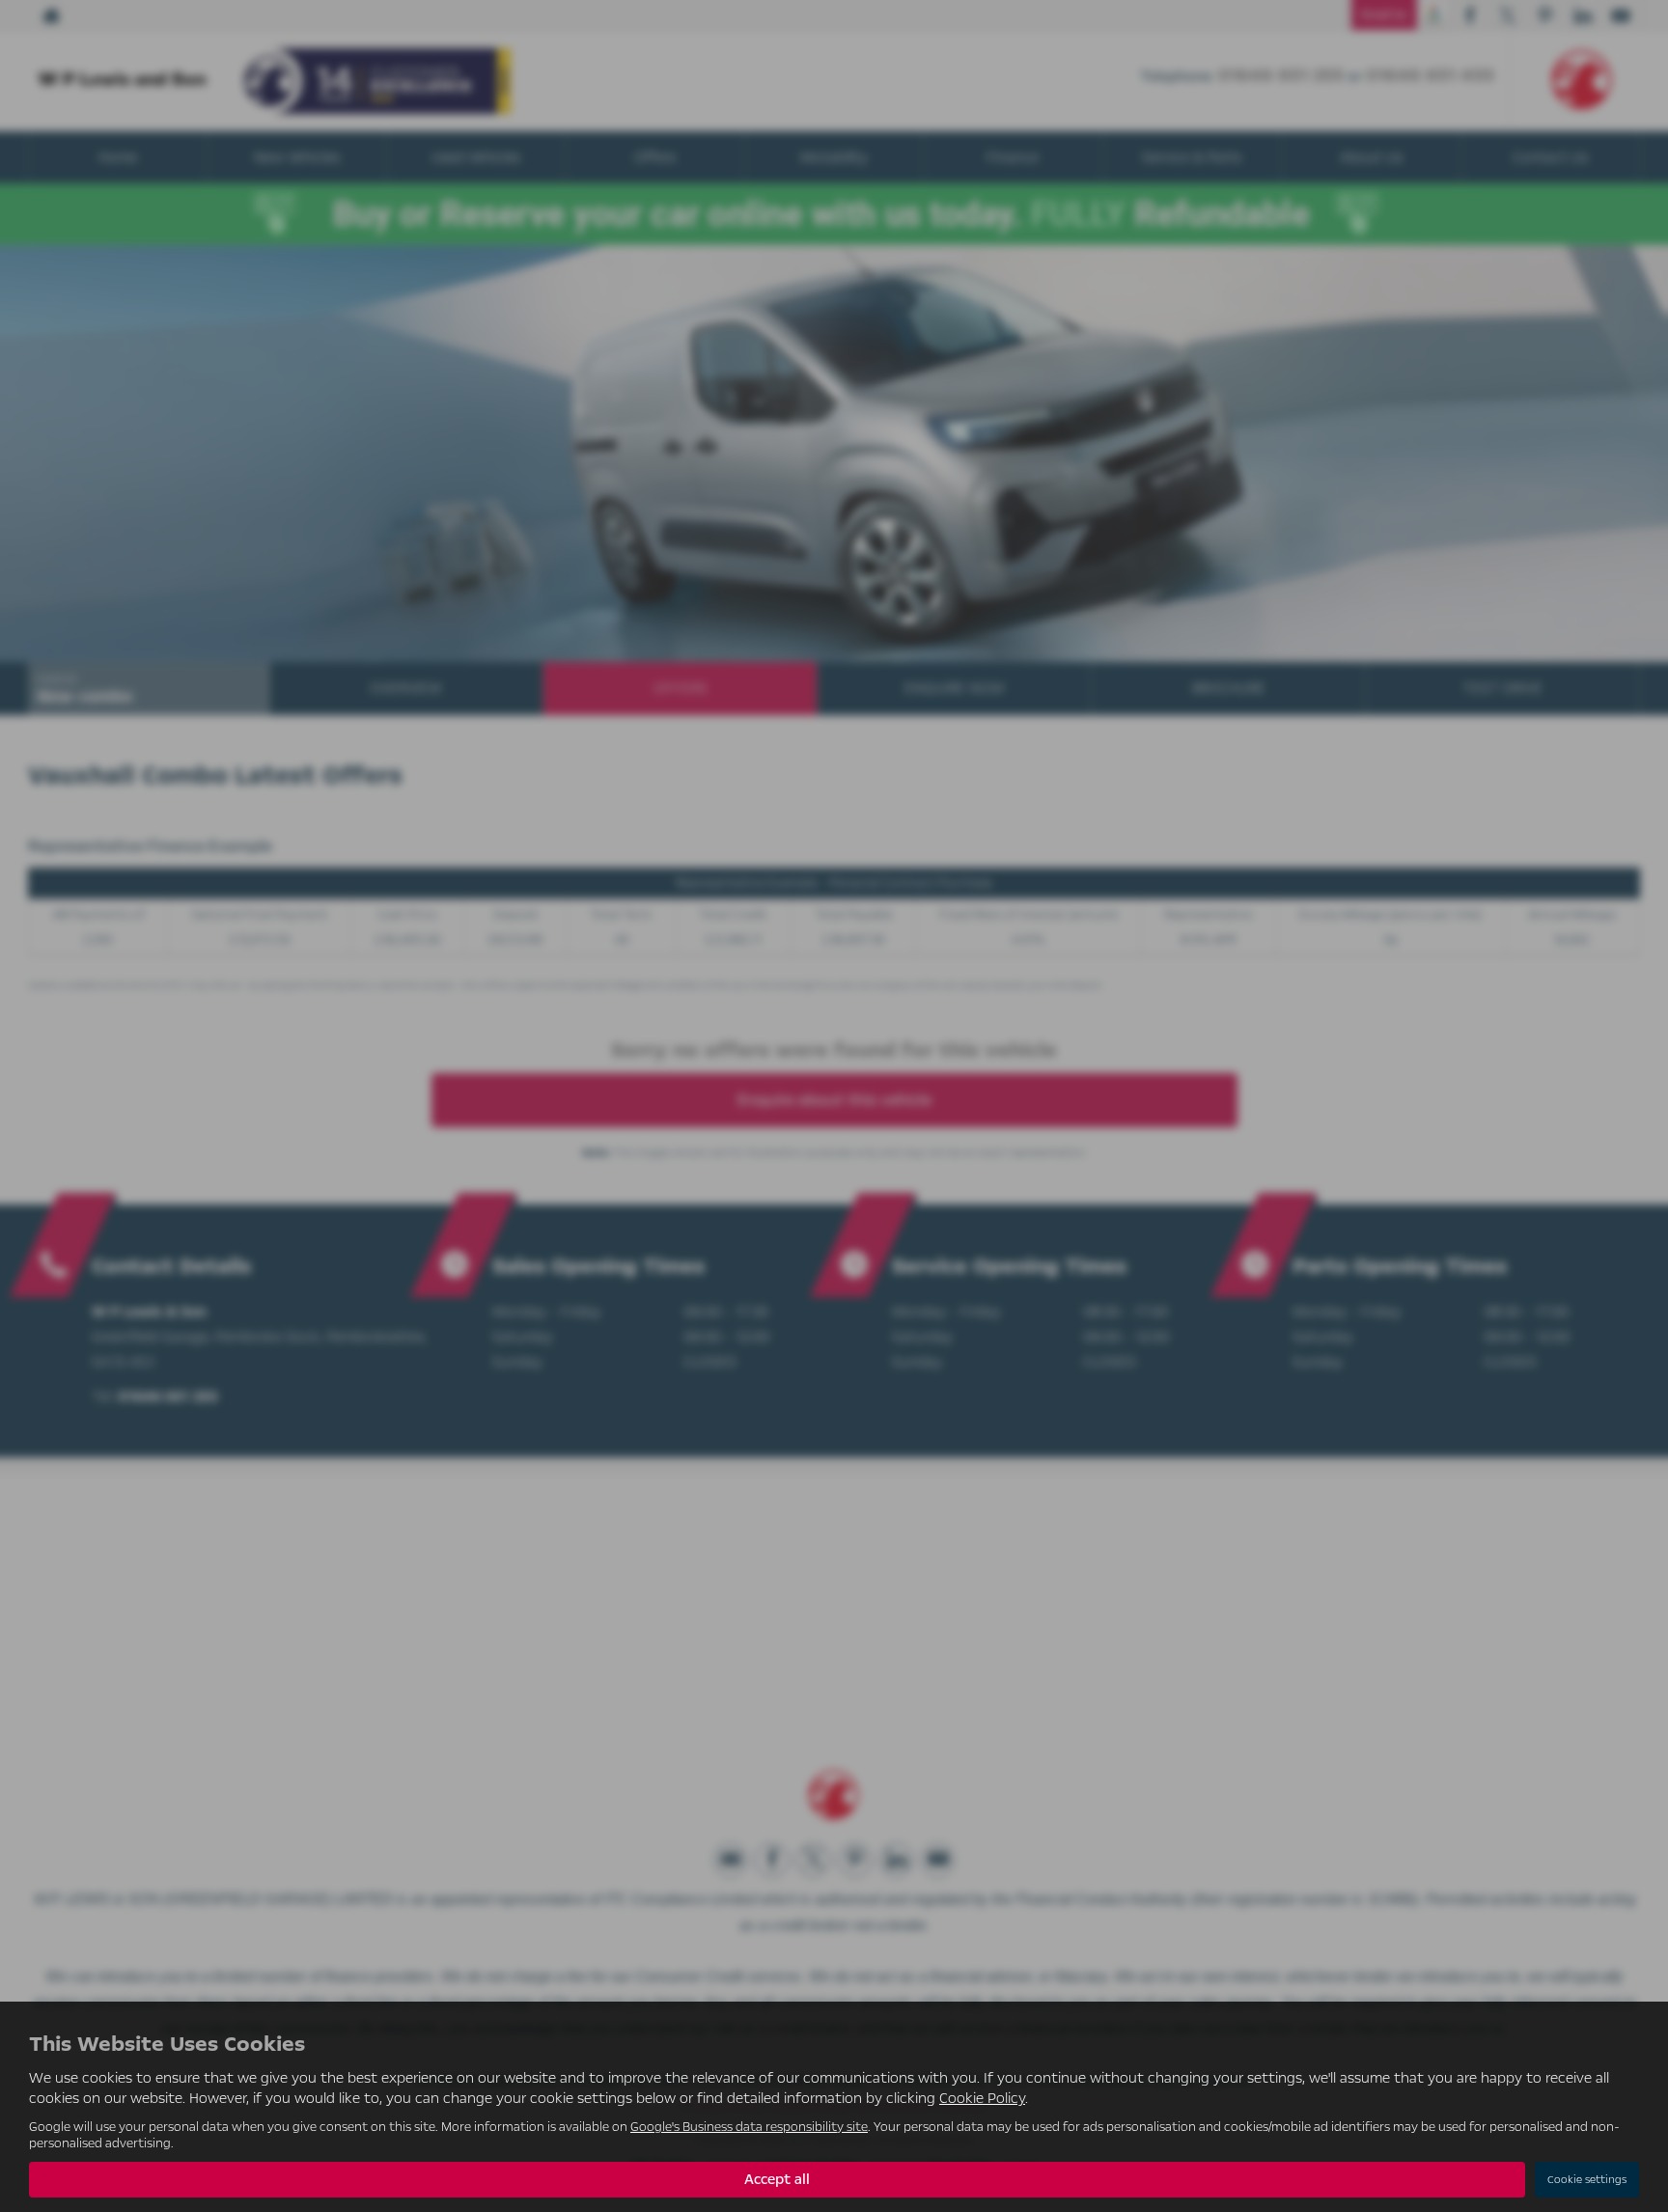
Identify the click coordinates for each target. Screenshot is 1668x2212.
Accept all (777, 2179)
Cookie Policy (982, 2098)
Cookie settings (1587, 2180)
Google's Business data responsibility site (749, 2127)
